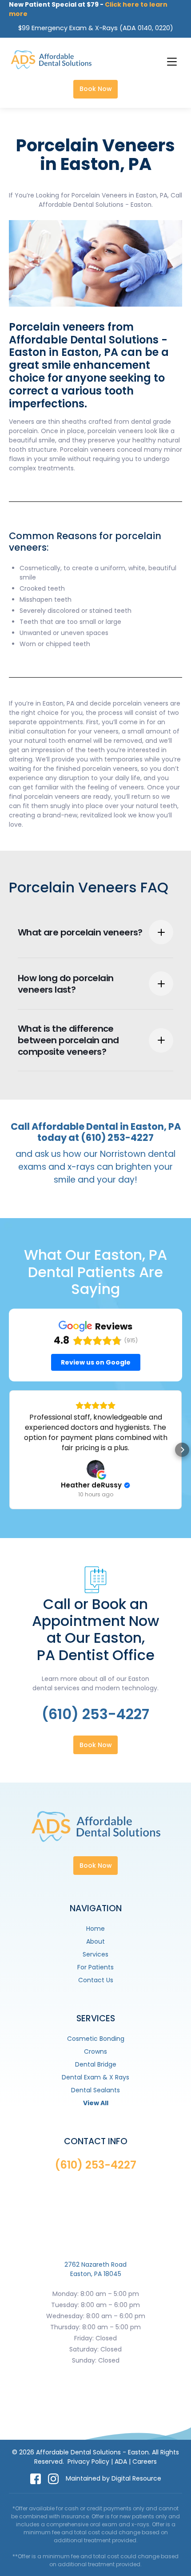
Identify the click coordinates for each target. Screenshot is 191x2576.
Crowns (95, 2051)
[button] (171, 60)
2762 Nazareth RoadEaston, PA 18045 (95, 2269)
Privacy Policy (88, 2462)
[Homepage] (96, 1834)
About (95, 1941)
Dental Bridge (96, 2064)
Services (95, 1954)
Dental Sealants (95, 2090)
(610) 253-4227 (95, 1714)
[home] (49, 60)
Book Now (96, 89)
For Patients (95, 1967)
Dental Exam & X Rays (95, 2077)
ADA (121, 2462)
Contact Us (96, 1980)
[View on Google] (95, 1469)
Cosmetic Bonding (96, 2039)
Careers (145, 2462)
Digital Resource (136, 2478)
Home (95, 1929)
